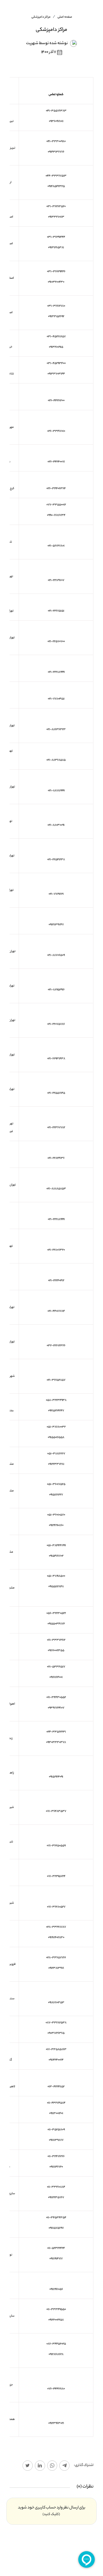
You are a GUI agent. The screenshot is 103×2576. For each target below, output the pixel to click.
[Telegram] (64, 2466)
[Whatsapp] (52, 2466)
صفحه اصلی (65, 17)
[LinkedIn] (40, 2466)
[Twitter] (28, 2466)
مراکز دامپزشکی (41, 17)
